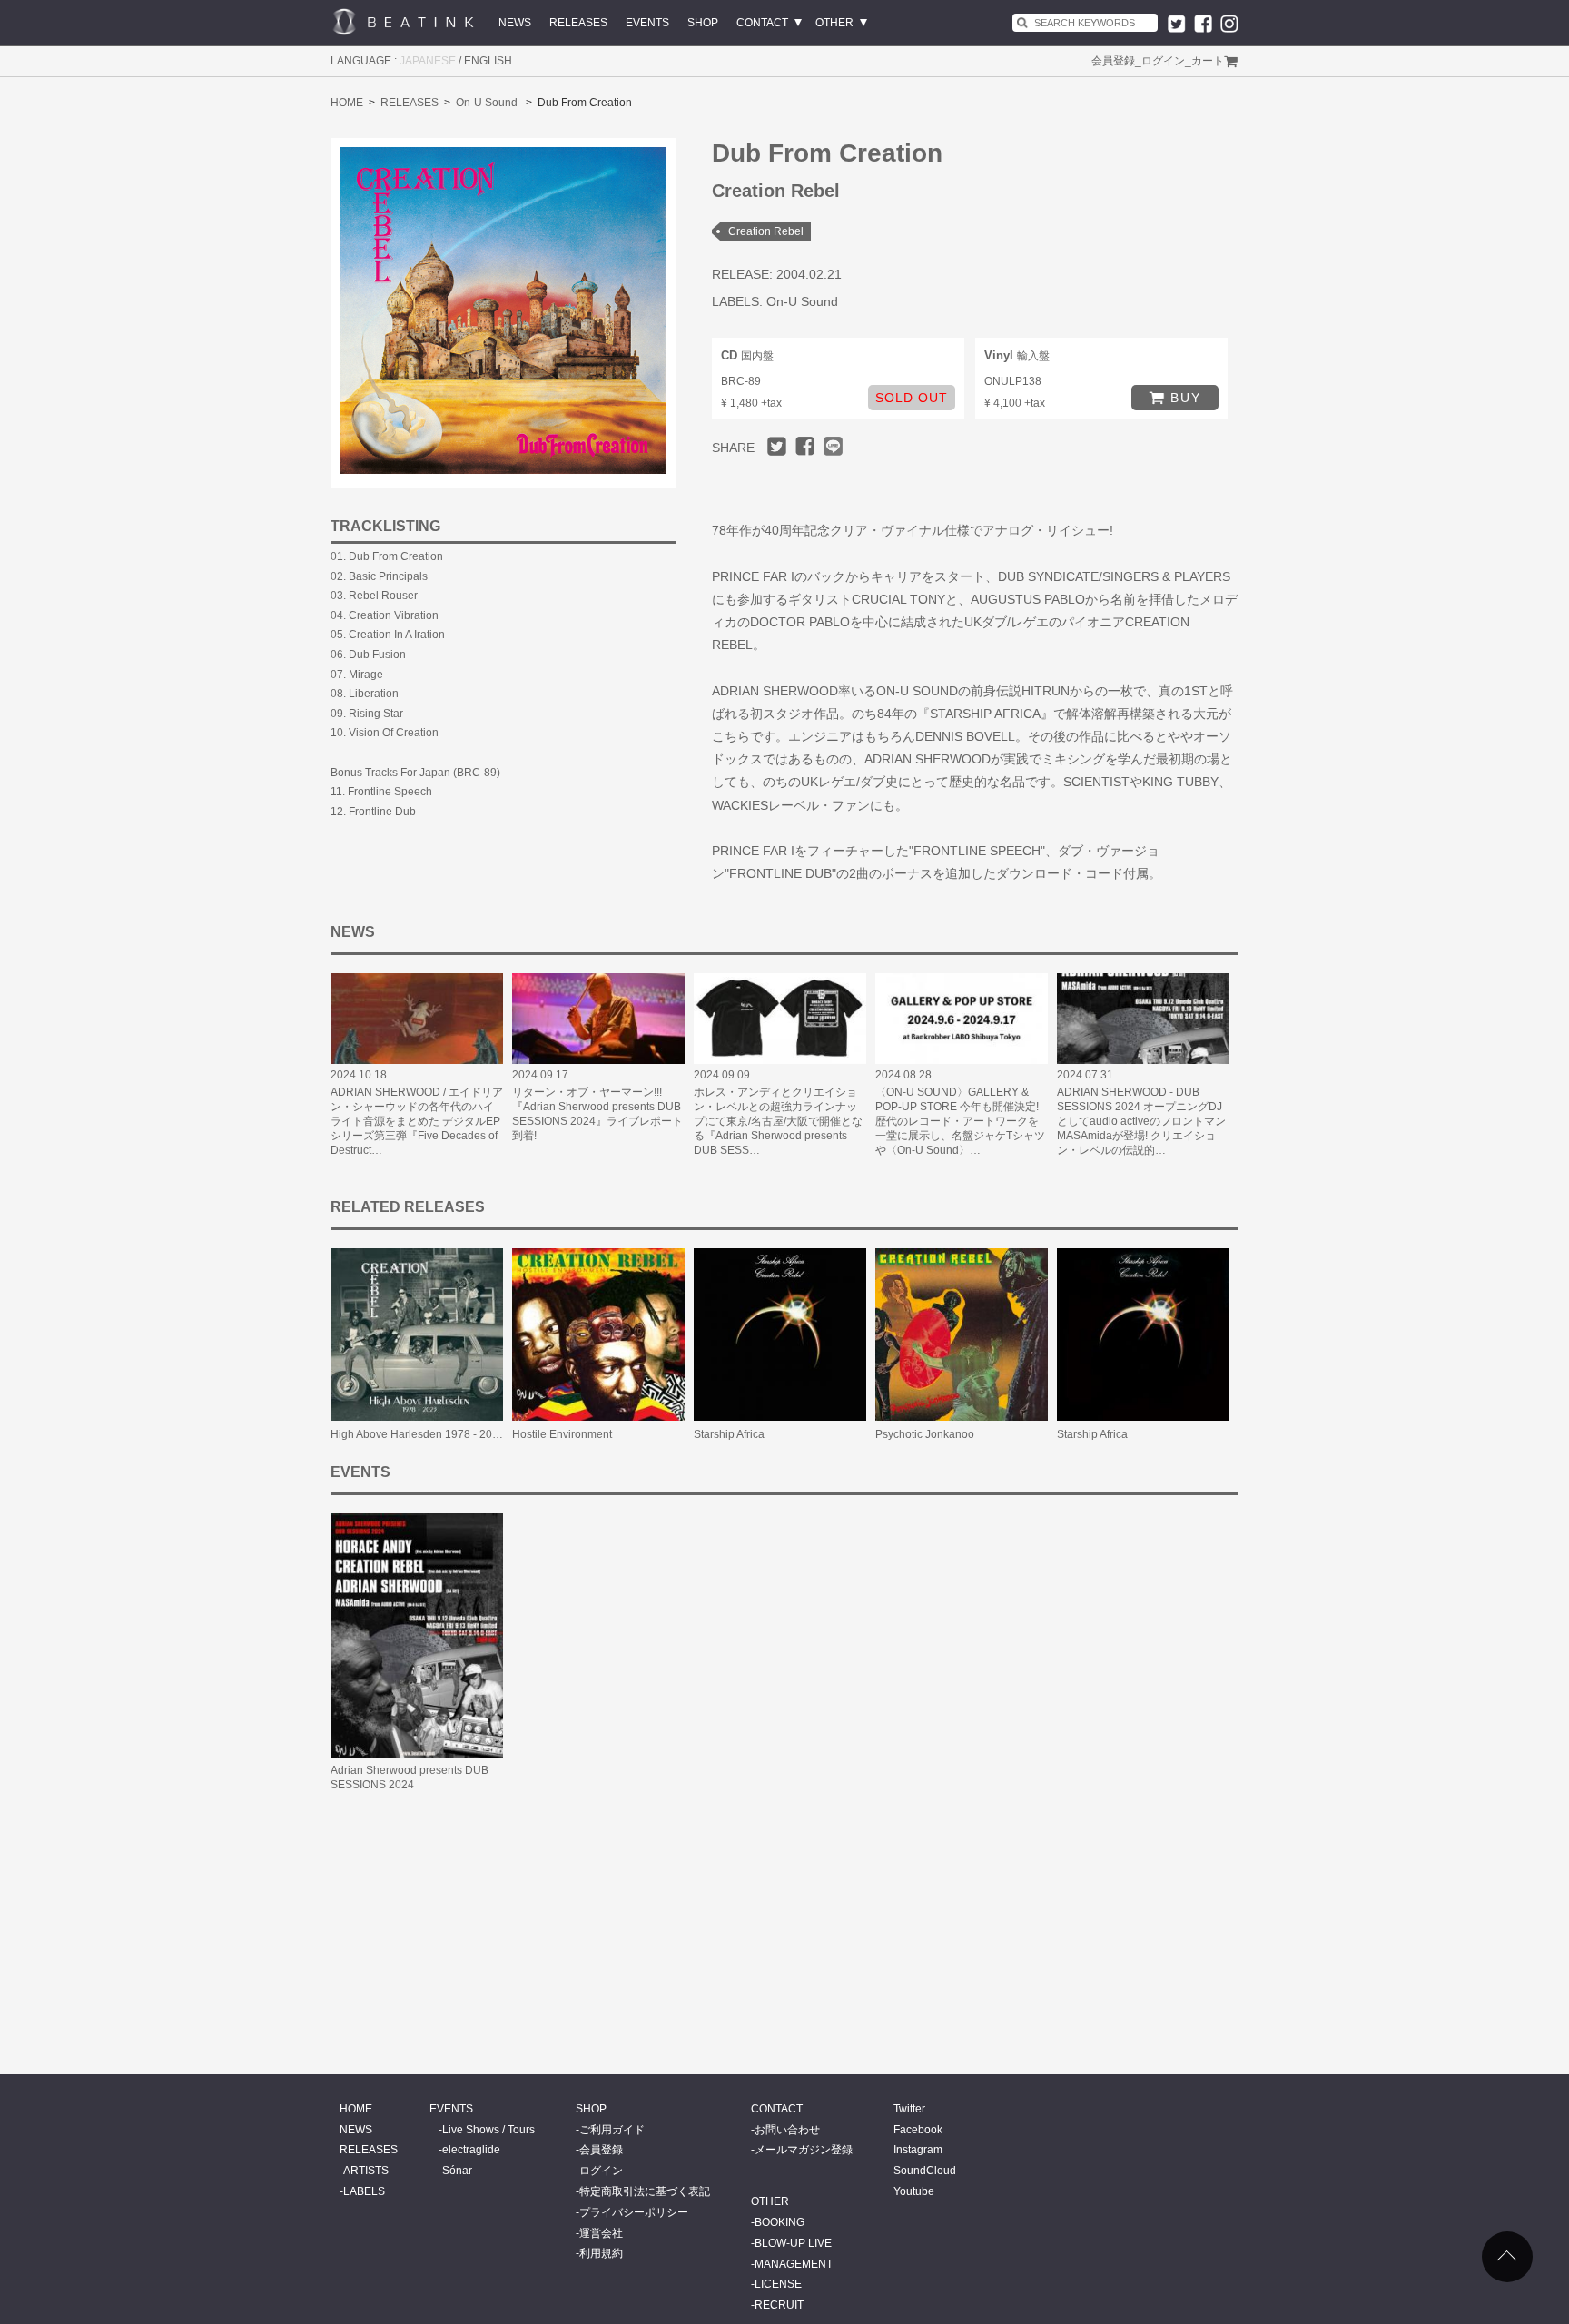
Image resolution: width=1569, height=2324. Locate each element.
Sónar (457, 2171)
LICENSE (778, 2284)
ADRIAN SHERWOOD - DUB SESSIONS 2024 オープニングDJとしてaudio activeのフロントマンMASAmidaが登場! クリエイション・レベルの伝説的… (1141, 1121)
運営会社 (601, 2233)
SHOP (703, 23)
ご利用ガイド (612, 2130)
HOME (347, 103)
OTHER (834, 23)
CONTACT (762, 23)
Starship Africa (729, 1434)
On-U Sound (487, 103)
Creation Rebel (766, 231)
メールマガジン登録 (804, 2150)
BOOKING (780, 2222)
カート (1208, 61)
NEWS (515, 23)
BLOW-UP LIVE (793, 2243)
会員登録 (1113, 61)
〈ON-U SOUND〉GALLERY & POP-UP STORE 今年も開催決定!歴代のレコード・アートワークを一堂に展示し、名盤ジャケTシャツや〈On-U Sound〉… (960, 1121)
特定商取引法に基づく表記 (645, 2191)
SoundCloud (925, 2171)
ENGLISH (488, 61)
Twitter (909, 2109)
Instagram (918, 2150)
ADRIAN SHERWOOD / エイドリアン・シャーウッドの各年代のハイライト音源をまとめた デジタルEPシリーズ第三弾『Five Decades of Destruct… (417, 1121)
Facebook (918, 2130)
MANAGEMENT (794, 2264)
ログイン (1163, 61)
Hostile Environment (562, 1434)
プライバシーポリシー (634, 2212)
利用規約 (601, 2253)
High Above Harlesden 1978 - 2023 (418, 1434)
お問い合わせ (787, 2130)
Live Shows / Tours (488, 2130)
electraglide (471, 2150)
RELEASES (578, 23)
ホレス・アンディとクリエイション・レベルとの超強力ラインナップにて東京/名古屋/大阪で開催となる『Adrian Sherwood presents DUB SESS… (778, 1121)
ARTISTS (366, 2171)
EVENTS (647, 23)
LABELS (364, 2191)
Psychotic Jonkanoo (925, 1434)
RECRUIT (779, 2305)
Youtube (914, 2191)
